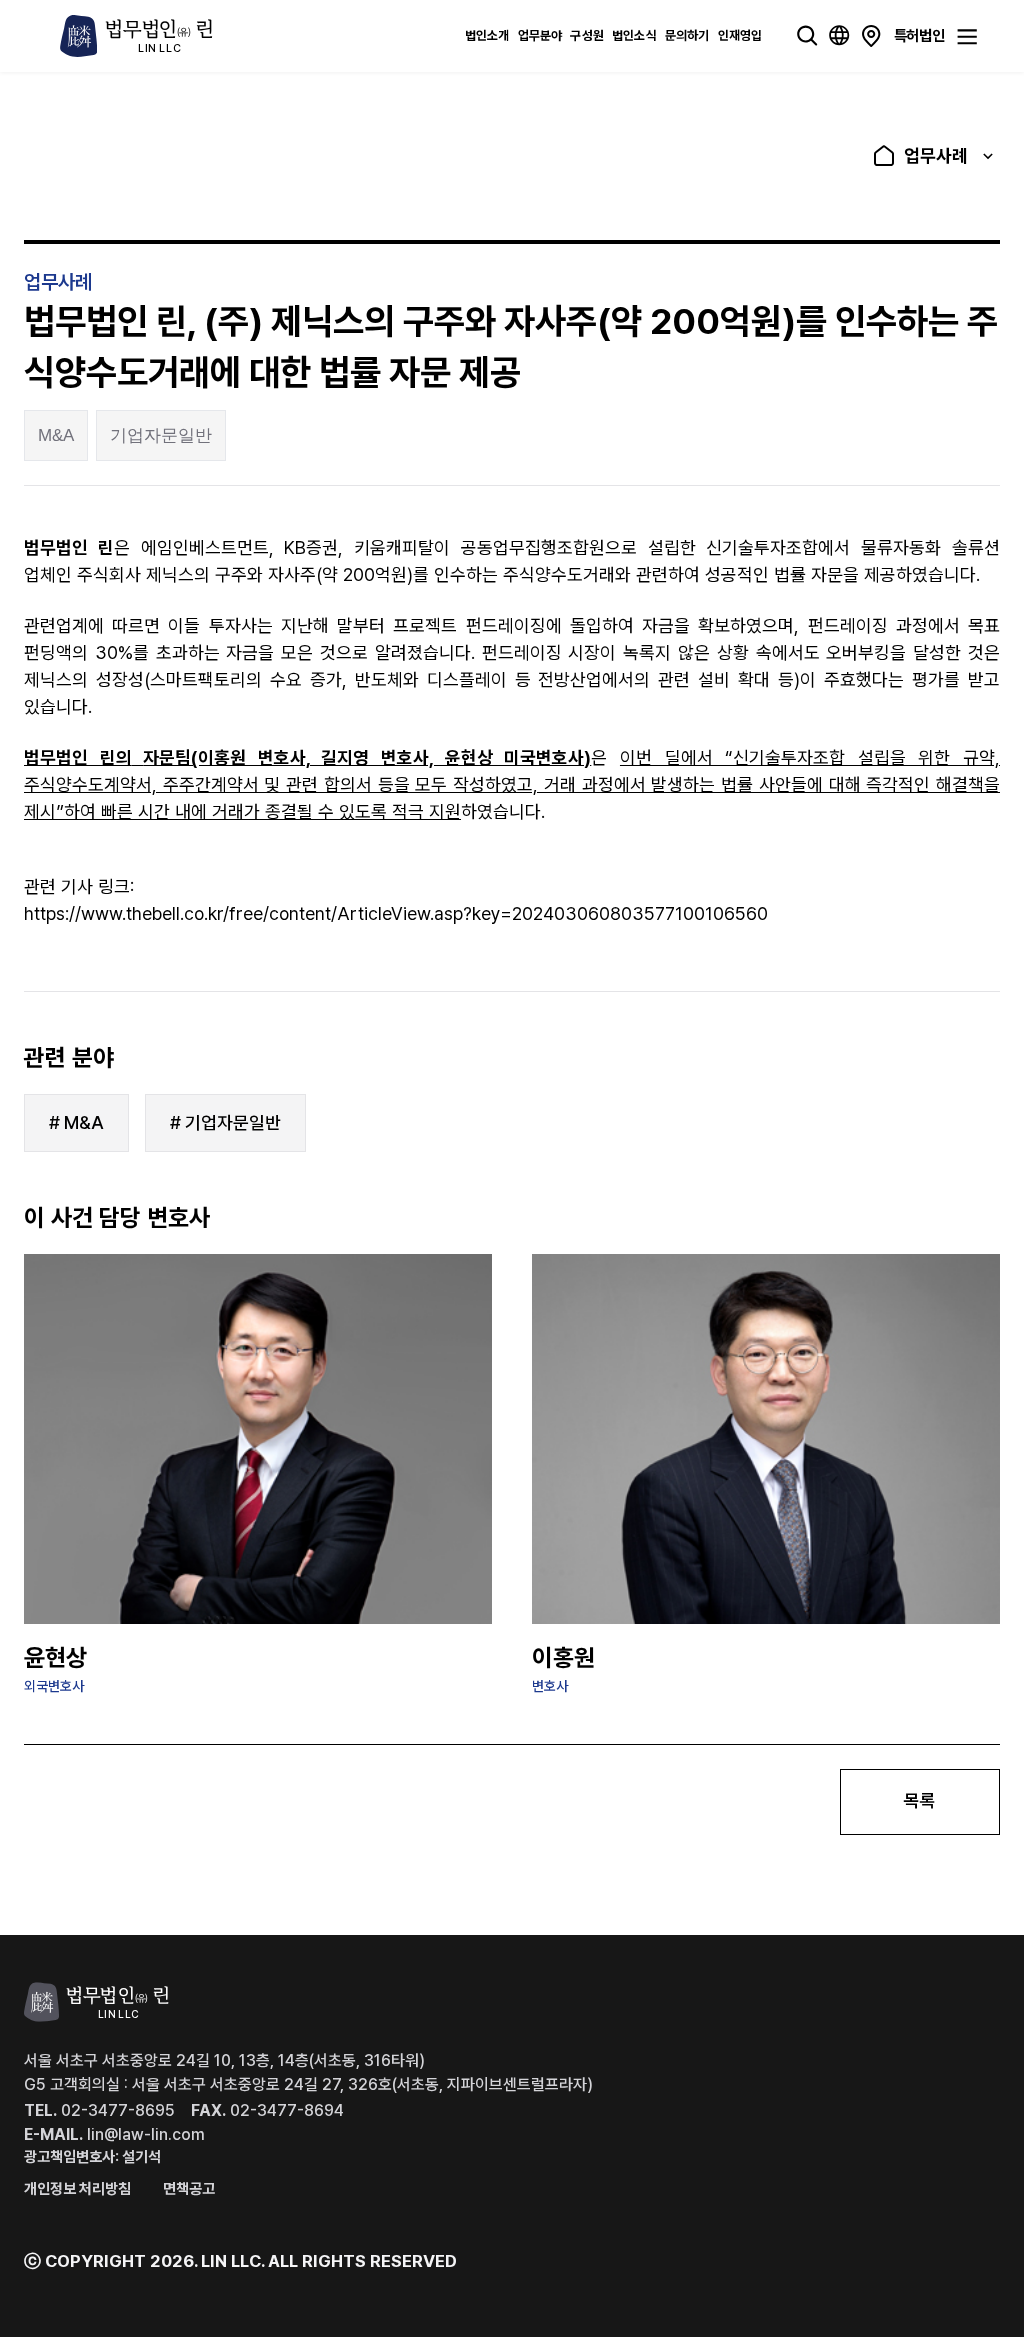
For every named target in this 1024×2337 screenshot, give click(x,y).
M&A (56, 435)
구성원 (587, 35)
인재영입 (740, 35)
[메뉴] (967, 37)
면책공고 (189, 2189)
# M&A (76, 1122)
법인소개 (487, 35)
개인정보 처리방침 (77, 2189)
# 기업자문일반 (225, 1122)
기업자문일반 (161, 435)
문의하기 (687, 35)
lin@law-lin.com (114, 2134)
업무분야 (540, 35)
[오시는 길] (871, 36)
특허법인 (919, 35)
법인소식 (634, 35)
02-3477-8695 (99, 2110)
